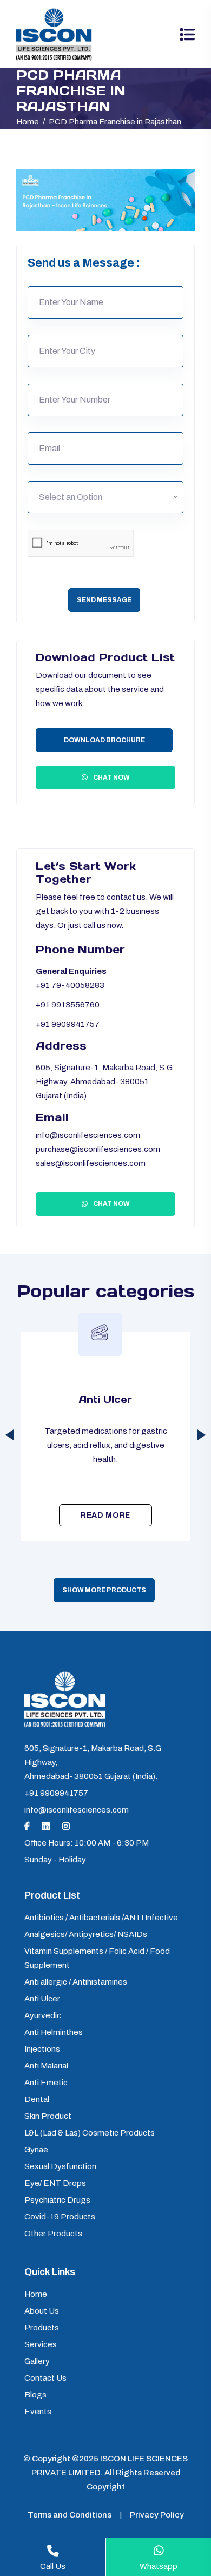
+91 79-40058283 (70, 985)
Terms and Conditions (70, 2515)
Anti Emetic (46, 2083)
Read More (105, 1515)
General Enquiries (71, 971)
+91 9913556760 (68, 1005)
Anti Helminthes (54, 2032)
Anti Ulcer (42, 1999)
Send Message (104, 600)
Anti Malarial (46, 2066)
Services (41, 2344)
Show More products (104, 1590)
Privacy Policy (157, 2515)
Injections (42, 2049)
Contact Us (45, 2378)
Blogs (35, 2395)
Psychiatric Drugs (57, 2200)
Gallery (37, 2361)
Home (28, 122)
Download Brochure (104, 740)
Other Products (53, 2234)
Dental (37, 2099)
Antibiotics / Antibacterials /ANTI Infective (101, 1918)
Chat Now (111, 778)
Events (38, 2412)
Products (42, 2328)
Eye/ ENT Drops (55, 2183)
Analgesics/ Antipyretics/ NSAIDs (86, 1934)
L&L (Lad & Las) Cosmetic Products (90, 2133)
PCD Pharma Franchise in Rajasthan (115, 122)
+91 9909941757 (68, 1024)
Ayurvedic (106, 1399)
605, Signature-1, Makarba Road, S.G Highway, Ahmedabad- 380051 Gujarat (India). (104, 1082)
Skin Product (48, 2116)
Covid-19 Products (60, 2217)
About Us (42, 2311)
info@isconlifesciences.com (88, 1135)
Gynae (36, 2150)
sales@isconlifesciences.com (91, 1163)
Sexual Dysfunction (60, 2166)
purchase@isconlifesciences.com (98, 1149)
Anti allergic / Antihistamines (76, 1982)
